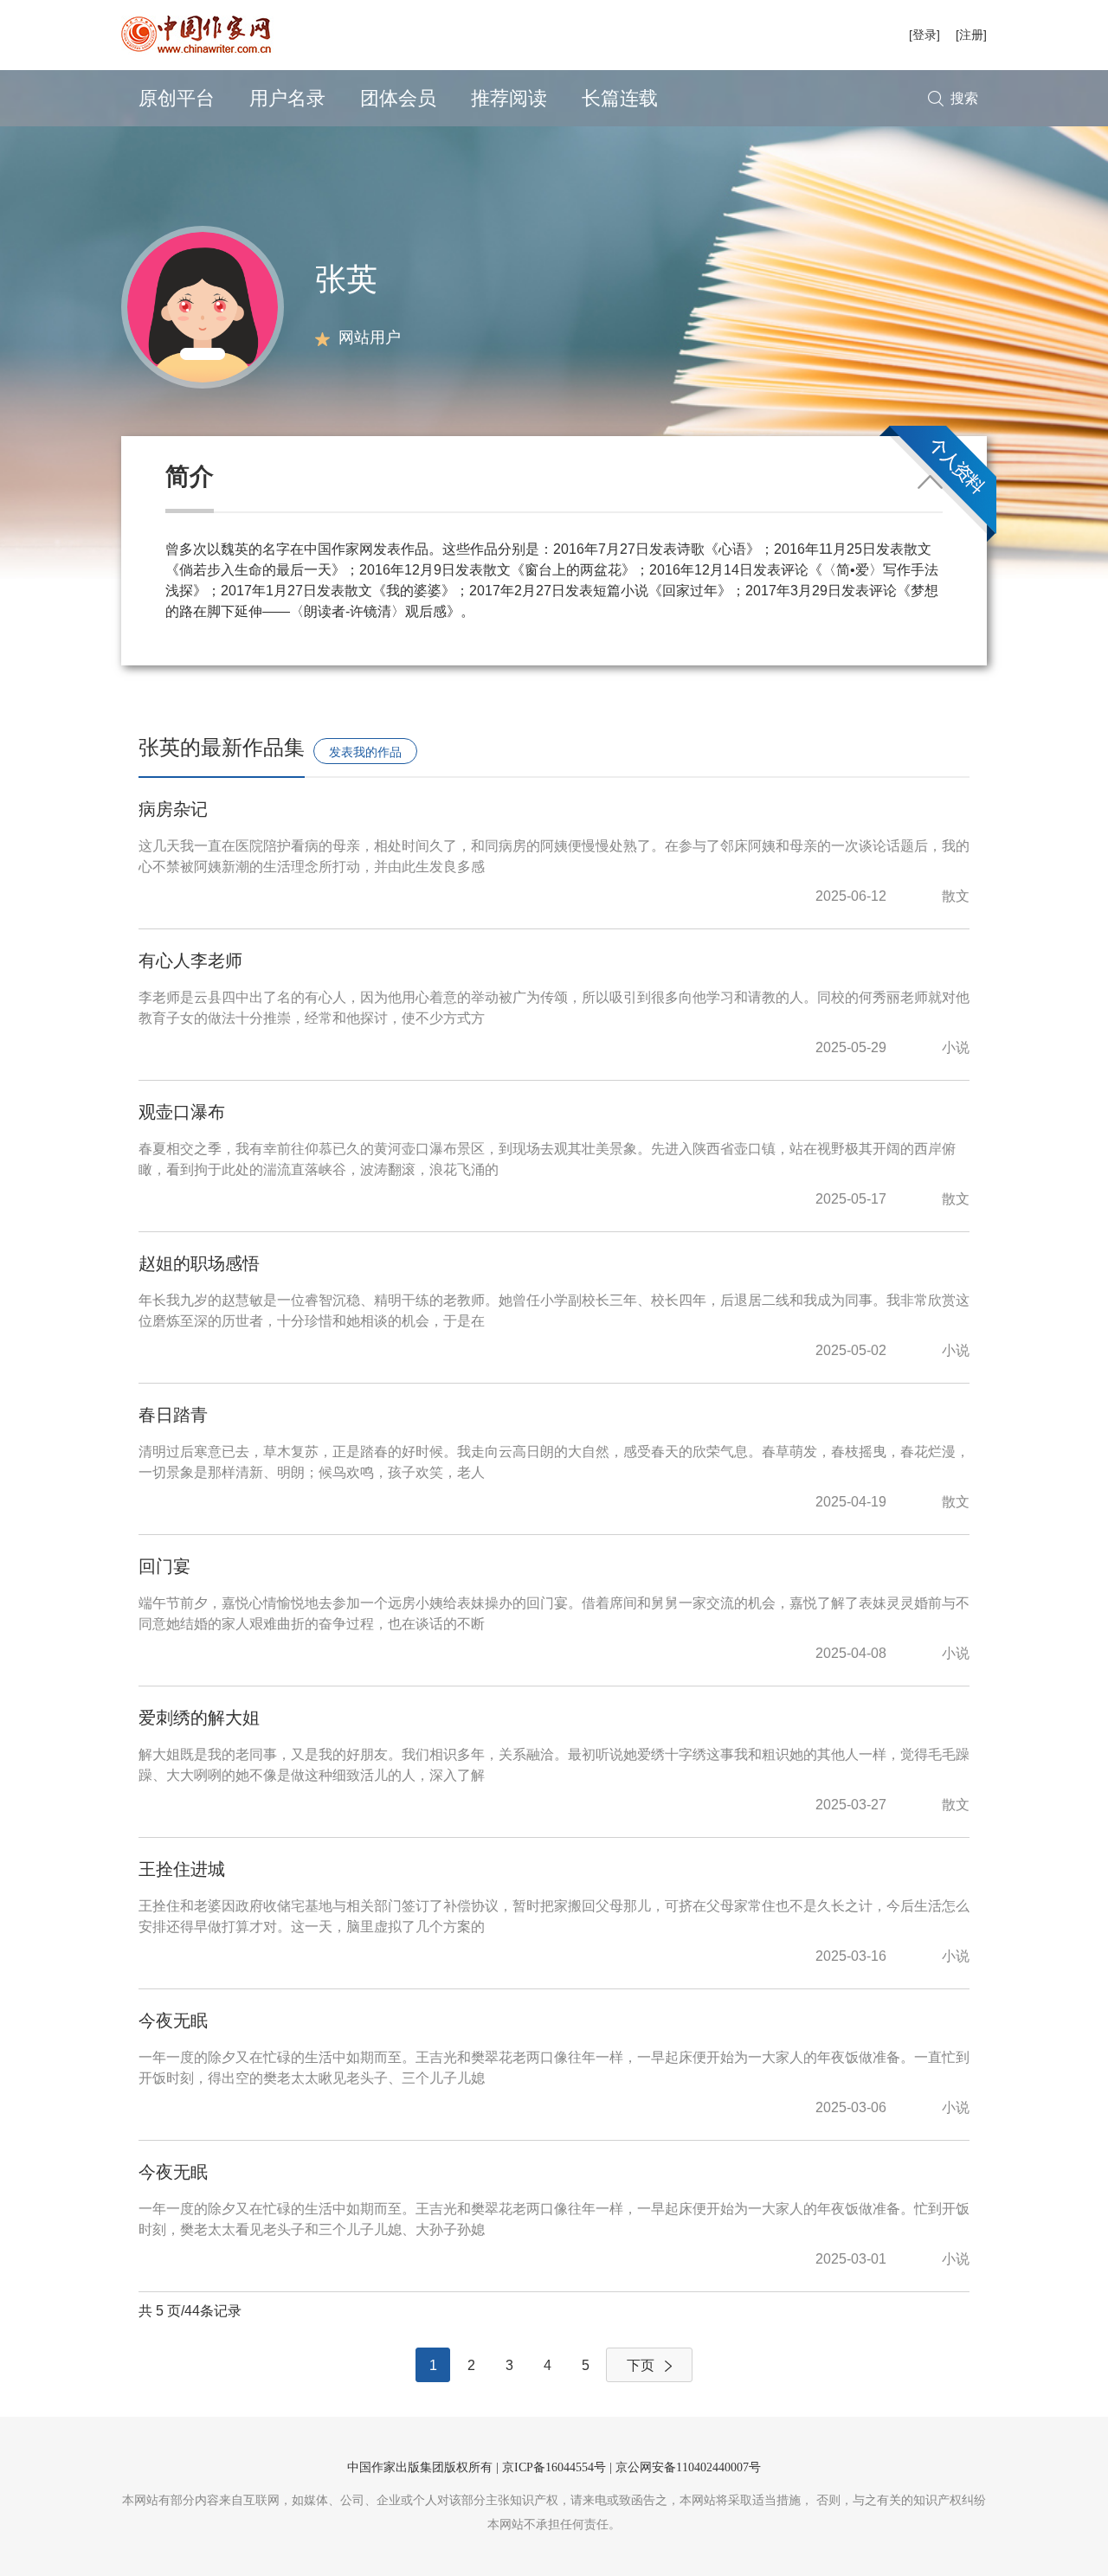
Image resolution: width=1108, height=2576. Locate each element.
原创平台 (177, 98)
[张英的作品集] (203, 306)
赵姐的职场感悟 (199, 1263)
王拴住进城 (182, 1869)
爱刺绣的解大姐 (199, 1718)
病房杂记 (173, 809)
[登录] (924, 35)
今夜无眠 (173, 2020)
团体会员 (398, 98)
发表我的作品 (365, 752)
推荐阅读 (509, 98)
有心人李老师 (190, 960)
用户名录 (287, 98)
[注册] (971, 35)
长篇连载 (620, 98)
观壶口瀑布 (182, 1112)
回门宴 (164, 1566)
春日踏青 (173, 1415)
